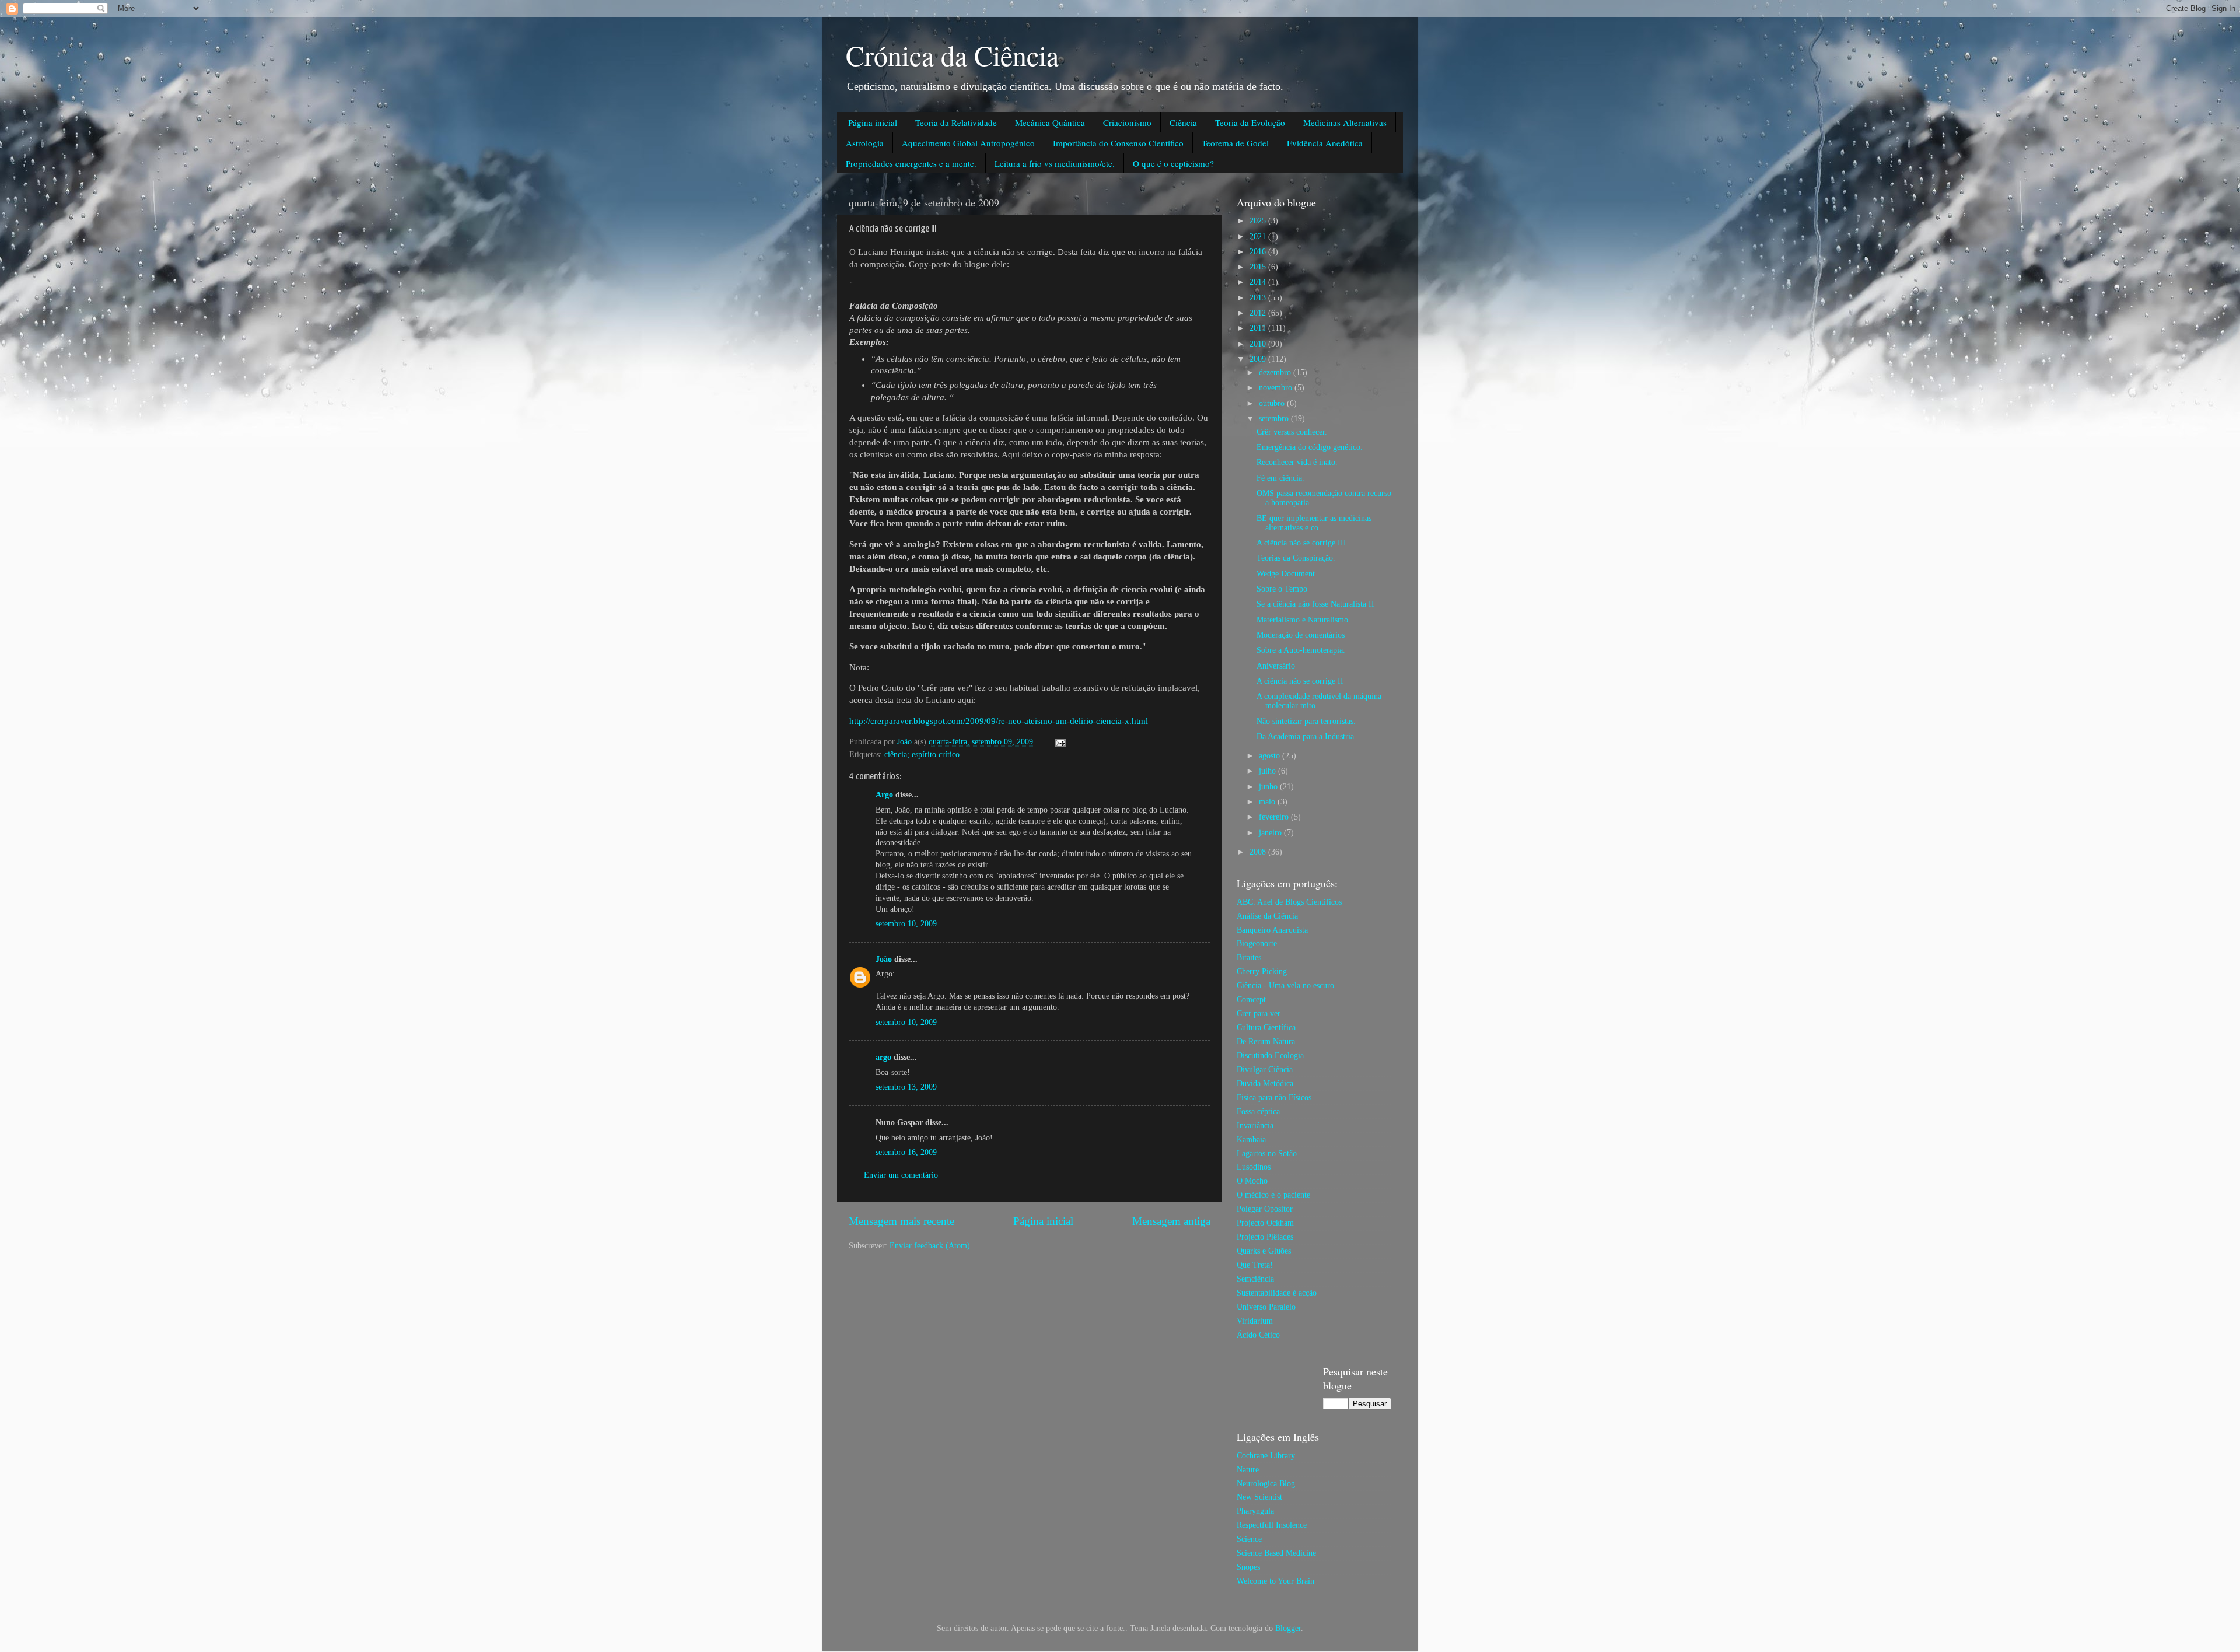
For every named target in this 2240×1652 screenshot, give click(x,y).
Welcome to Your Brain (1275, 1581)
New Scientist (1259, 1497)
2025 (1259, 221)
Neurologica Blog (1266, 1484)
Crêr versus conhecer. (1292, 432)
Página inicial (873, 123)
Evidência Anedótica (1325, 143)
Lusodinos (1254, 1167)
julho (1268, 771)
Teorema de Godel (1235, 143)
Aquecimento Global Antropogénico (968, 143)
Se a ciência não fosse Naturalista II (1315, 604)
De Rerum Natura (1266, 1042)
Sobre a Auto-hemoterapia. (1301, 650)
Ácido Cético (1258, 1335)
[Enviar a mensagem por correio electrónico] (1060, 742)
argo (883, 1057)
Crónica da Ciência (952, 55)
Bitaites (1249, 958)
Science (1249, 1539)
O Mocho (1252, 1181)
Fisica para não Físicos (1274, 1098)
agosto (1270, 756)
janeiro (1271, 833)
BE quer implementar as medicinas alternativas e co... (1314, 523)
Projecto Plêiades (1265, 1237)
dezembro (1276, 372)
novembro (1277, 388)
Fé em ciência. (1280, 478)
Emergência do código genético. (1310, 447)
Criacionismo (1127, 123)
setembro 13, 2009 (906, 1087)
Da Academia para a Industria (1305, 736)
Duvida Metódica (1265, 1084)
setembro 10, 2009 (906, 924)
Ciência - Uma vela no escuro (1285, 986)
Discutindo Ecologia (1270, 1056)
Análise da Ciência (1267, 916)
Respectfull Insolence (1272, 1525)
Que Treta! (1255, 1265)
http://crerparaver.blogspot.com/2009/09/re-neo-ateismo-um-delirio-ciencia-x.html (999, 721)
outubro (1273, 403)
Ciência (1183, 123)
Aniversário (1276, 666)
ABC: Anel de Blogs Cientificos (1289, 902)
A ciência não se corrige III (1301, 543)
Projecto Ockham (1265, 1223)
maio (1268, 802)
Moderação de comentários (1301, 635)
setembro (1275, 419)
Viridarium (1255, 1321)
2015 (1259, 267)
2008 (1259, 852)
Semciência (1255, 1279)
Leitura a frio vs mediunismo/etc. (1055, 163)
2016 (1259, 252)
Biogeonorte (1257, 944)
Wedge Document (1286, 574)
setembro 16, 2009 (906, 1152)
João (884, 959)
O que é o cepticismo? (1173, 163)
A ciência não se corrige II (1300, 681)
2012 (1259, 313)
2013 (1259, 298)
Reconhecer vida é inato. (1297, 462)
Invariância (1255, 1126)
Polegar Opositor (1265, 1209)
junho (1269, 787)
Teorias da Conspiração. (1296, 558)
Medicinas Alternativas (1345, 123)
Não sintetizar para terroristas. (1306, 721)
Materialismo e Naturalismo (1302, 620)
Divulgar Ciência (1265, 1070)
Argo (884, 795)
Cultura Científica (1266, 1028)
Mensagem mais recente (902, 1221)
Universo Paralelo (1266, 1307)
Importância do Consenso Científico (1118, 143)
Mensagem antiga (1171, 1221)
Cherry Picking (1262, 972)
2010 (1259, 344)
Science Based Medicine (1276, 1553)
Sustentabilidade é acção (1277, 1293)
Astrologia (865, 143)
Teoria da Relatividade (956, 123)
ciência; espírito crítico (922, 755)
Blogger (1288, 1628)
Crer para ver (1259, 1014)
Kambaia (1251, 1140)
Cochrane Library (1266, 1456)
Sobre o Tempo (1282, 589)
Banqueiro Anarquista (1272, 930)
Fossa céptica (1258, 1112)
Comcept (1251, 1000)
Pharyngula (1255, 1511)
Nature (1248, 1470)
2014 (1259, 282)
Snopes (1248, 1567)
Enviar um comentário (901, 1175)
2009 (1259, 359)
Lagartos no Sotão (1267, 1154)
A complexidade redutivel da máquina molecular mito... (1319, 701)
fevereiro (1275, 817)
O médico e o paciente (1273, 1195)
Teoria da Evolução (1250, 123)
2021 (1259, 237)
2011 (1259, 328)
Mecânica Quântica (1050, 123)
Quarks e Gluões (1264, 1251)
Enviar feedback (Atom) (930, 1246)
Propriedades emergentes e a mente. (911, 163)
